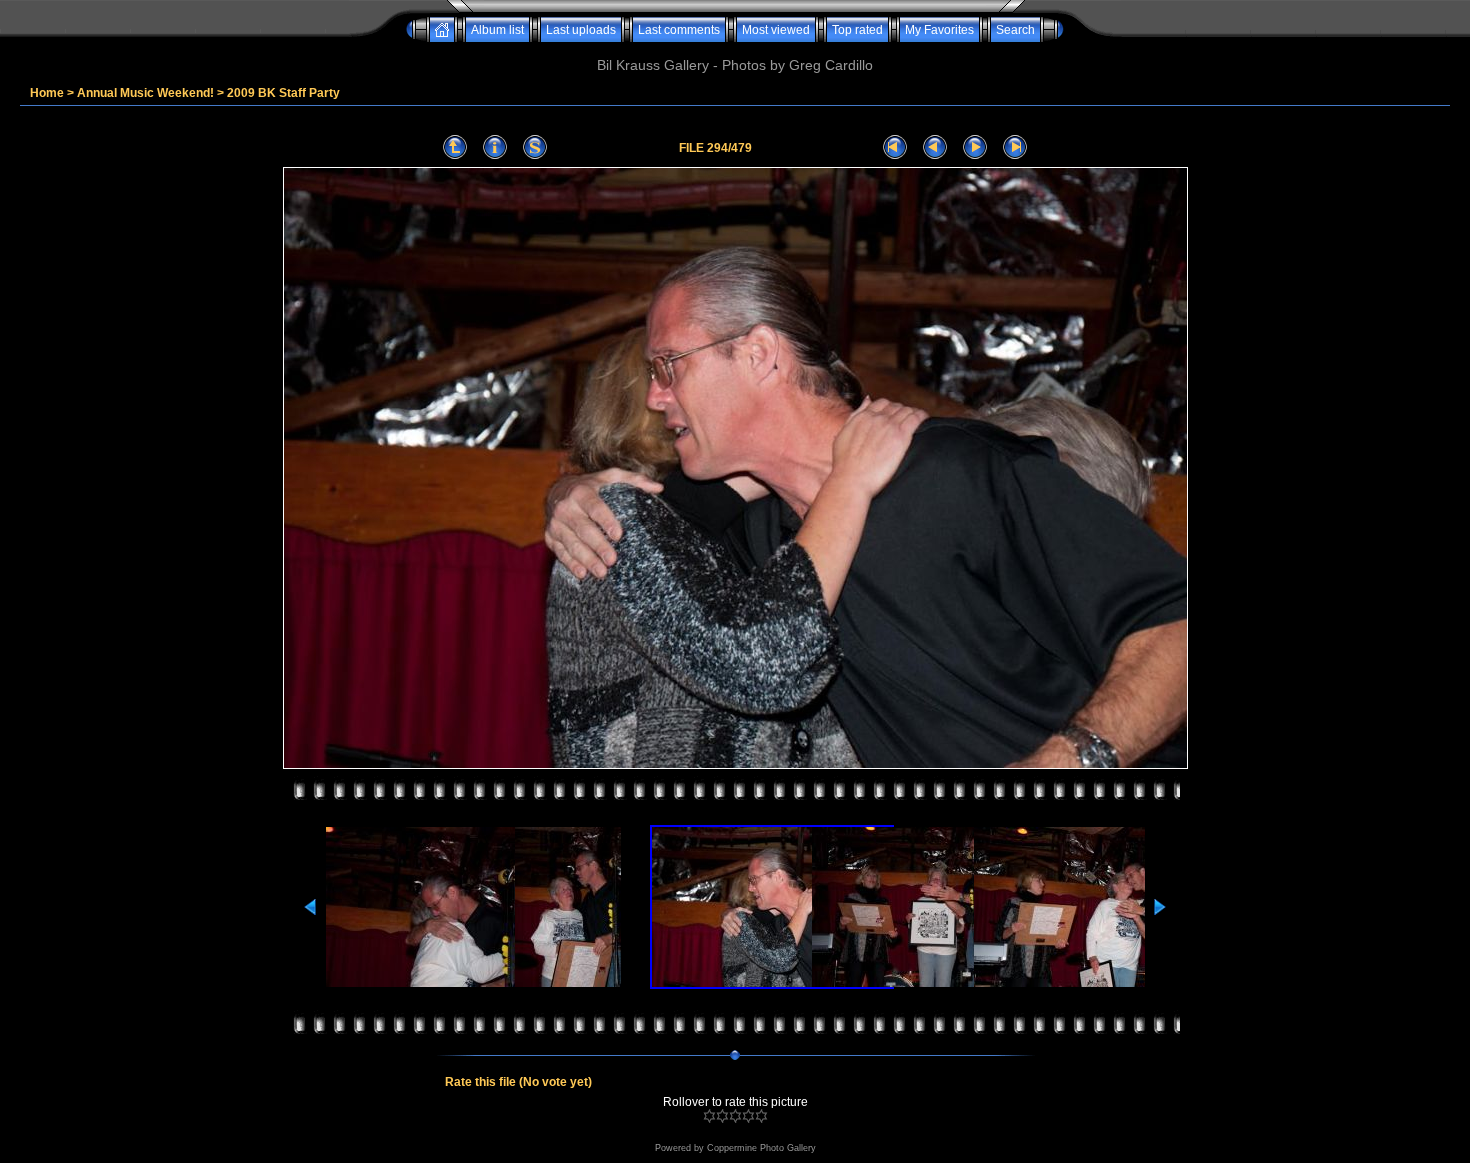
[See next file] (975, 147)
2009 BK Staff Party (283, 93)
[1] (709, 1116)
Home (47, 93)
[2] (722, 1116)
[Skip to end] (1015, 147)
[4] (748, 1116)
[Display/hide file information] (495, 147)
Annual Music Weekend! (145, 93)
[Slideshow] (535, 147)
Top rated (857, 30)
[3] (735, 1116)
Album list (497, 30)
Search (1015, 30)
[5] (761, 1116)
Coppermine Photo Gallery (761, 1148)
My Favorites (939, 30)
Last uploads (581, 30)
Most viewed (776, 30)
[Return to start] (895, 147)
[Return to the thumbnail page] (455, 147)
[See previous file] (935, 147)
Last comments (679, 30)
